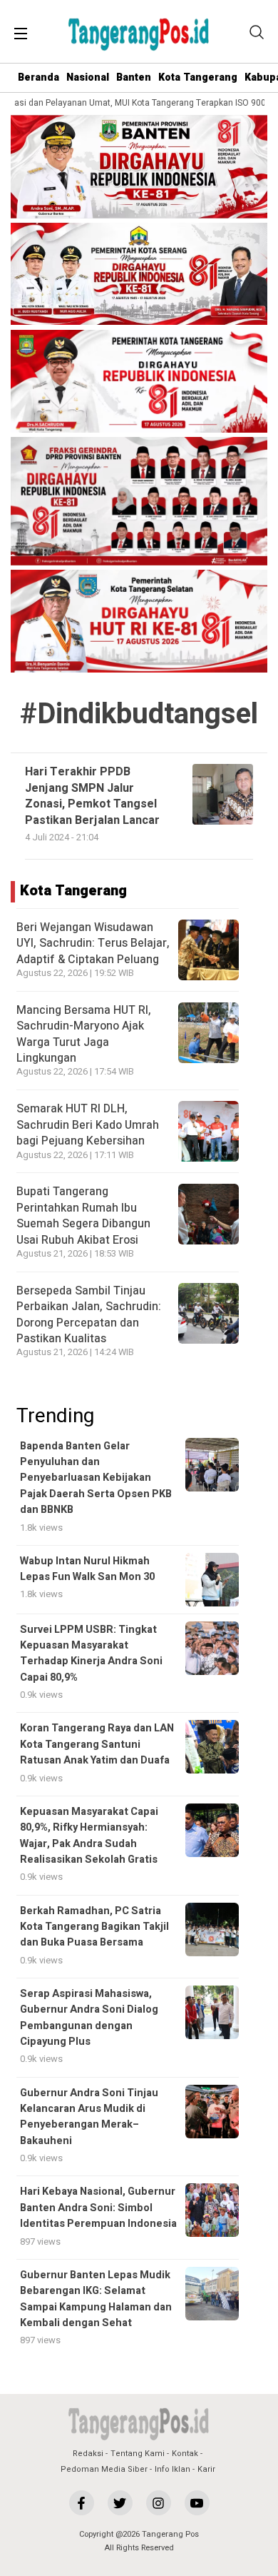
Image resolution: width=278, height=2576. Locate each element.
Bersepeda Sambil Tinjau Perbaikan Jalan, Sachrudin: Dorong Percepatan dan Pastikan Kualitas (89, 1315)
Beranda (38, 77)
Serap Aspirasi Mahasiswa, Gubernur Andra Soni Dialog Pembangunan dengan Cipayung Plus (89, 2018)
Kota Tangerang (198, 77)
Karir (206, 2469)
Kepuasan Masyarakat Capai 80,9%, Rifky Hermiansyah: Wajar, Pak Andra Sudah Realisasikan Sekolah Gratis (89, 1836)
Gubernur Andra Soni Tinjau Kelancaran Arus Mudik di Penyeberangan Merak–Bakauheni (89, 2117)
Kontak (185, 2454)
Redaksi (88, 2454)
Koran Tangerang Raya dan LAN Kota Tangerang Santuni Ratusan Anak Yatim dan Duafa (97, 1744)
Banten (134, 77)
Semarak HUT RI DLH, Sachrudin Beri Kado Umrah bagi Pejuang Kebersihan (88, 1125)
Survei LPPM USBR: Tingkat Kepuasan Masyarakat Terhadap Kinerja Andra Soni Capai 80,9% (91, 1654)
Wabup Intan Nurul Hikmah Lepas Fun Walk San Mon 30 (87, 1569)
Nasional (88, 77)
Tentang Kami (138, 2454)
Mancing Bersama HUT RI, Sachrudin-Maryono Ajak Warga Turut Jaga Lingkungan (84, 1034)
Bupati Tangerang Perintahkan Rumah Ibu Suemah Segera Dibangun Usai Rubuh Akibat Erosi (83, 1216)
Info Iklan (173, 2469)
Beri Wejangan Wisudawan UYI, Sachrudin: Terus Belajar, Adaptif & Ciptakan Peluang (93, 944)
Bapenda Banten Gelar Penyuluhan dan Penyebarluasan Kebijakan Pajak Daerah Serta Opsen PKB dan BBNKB (96, 1478)
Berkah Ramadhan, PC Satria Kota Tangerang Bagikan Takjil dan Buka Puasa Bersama (94, 1927)
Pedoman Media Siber (104, 2469)
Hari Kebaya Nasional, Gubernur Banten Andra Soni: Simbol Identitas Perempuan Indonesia (98, 2208)
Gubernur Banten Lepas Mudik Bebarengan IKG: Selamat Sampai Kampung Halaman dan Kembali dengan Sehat (96, 2299)
